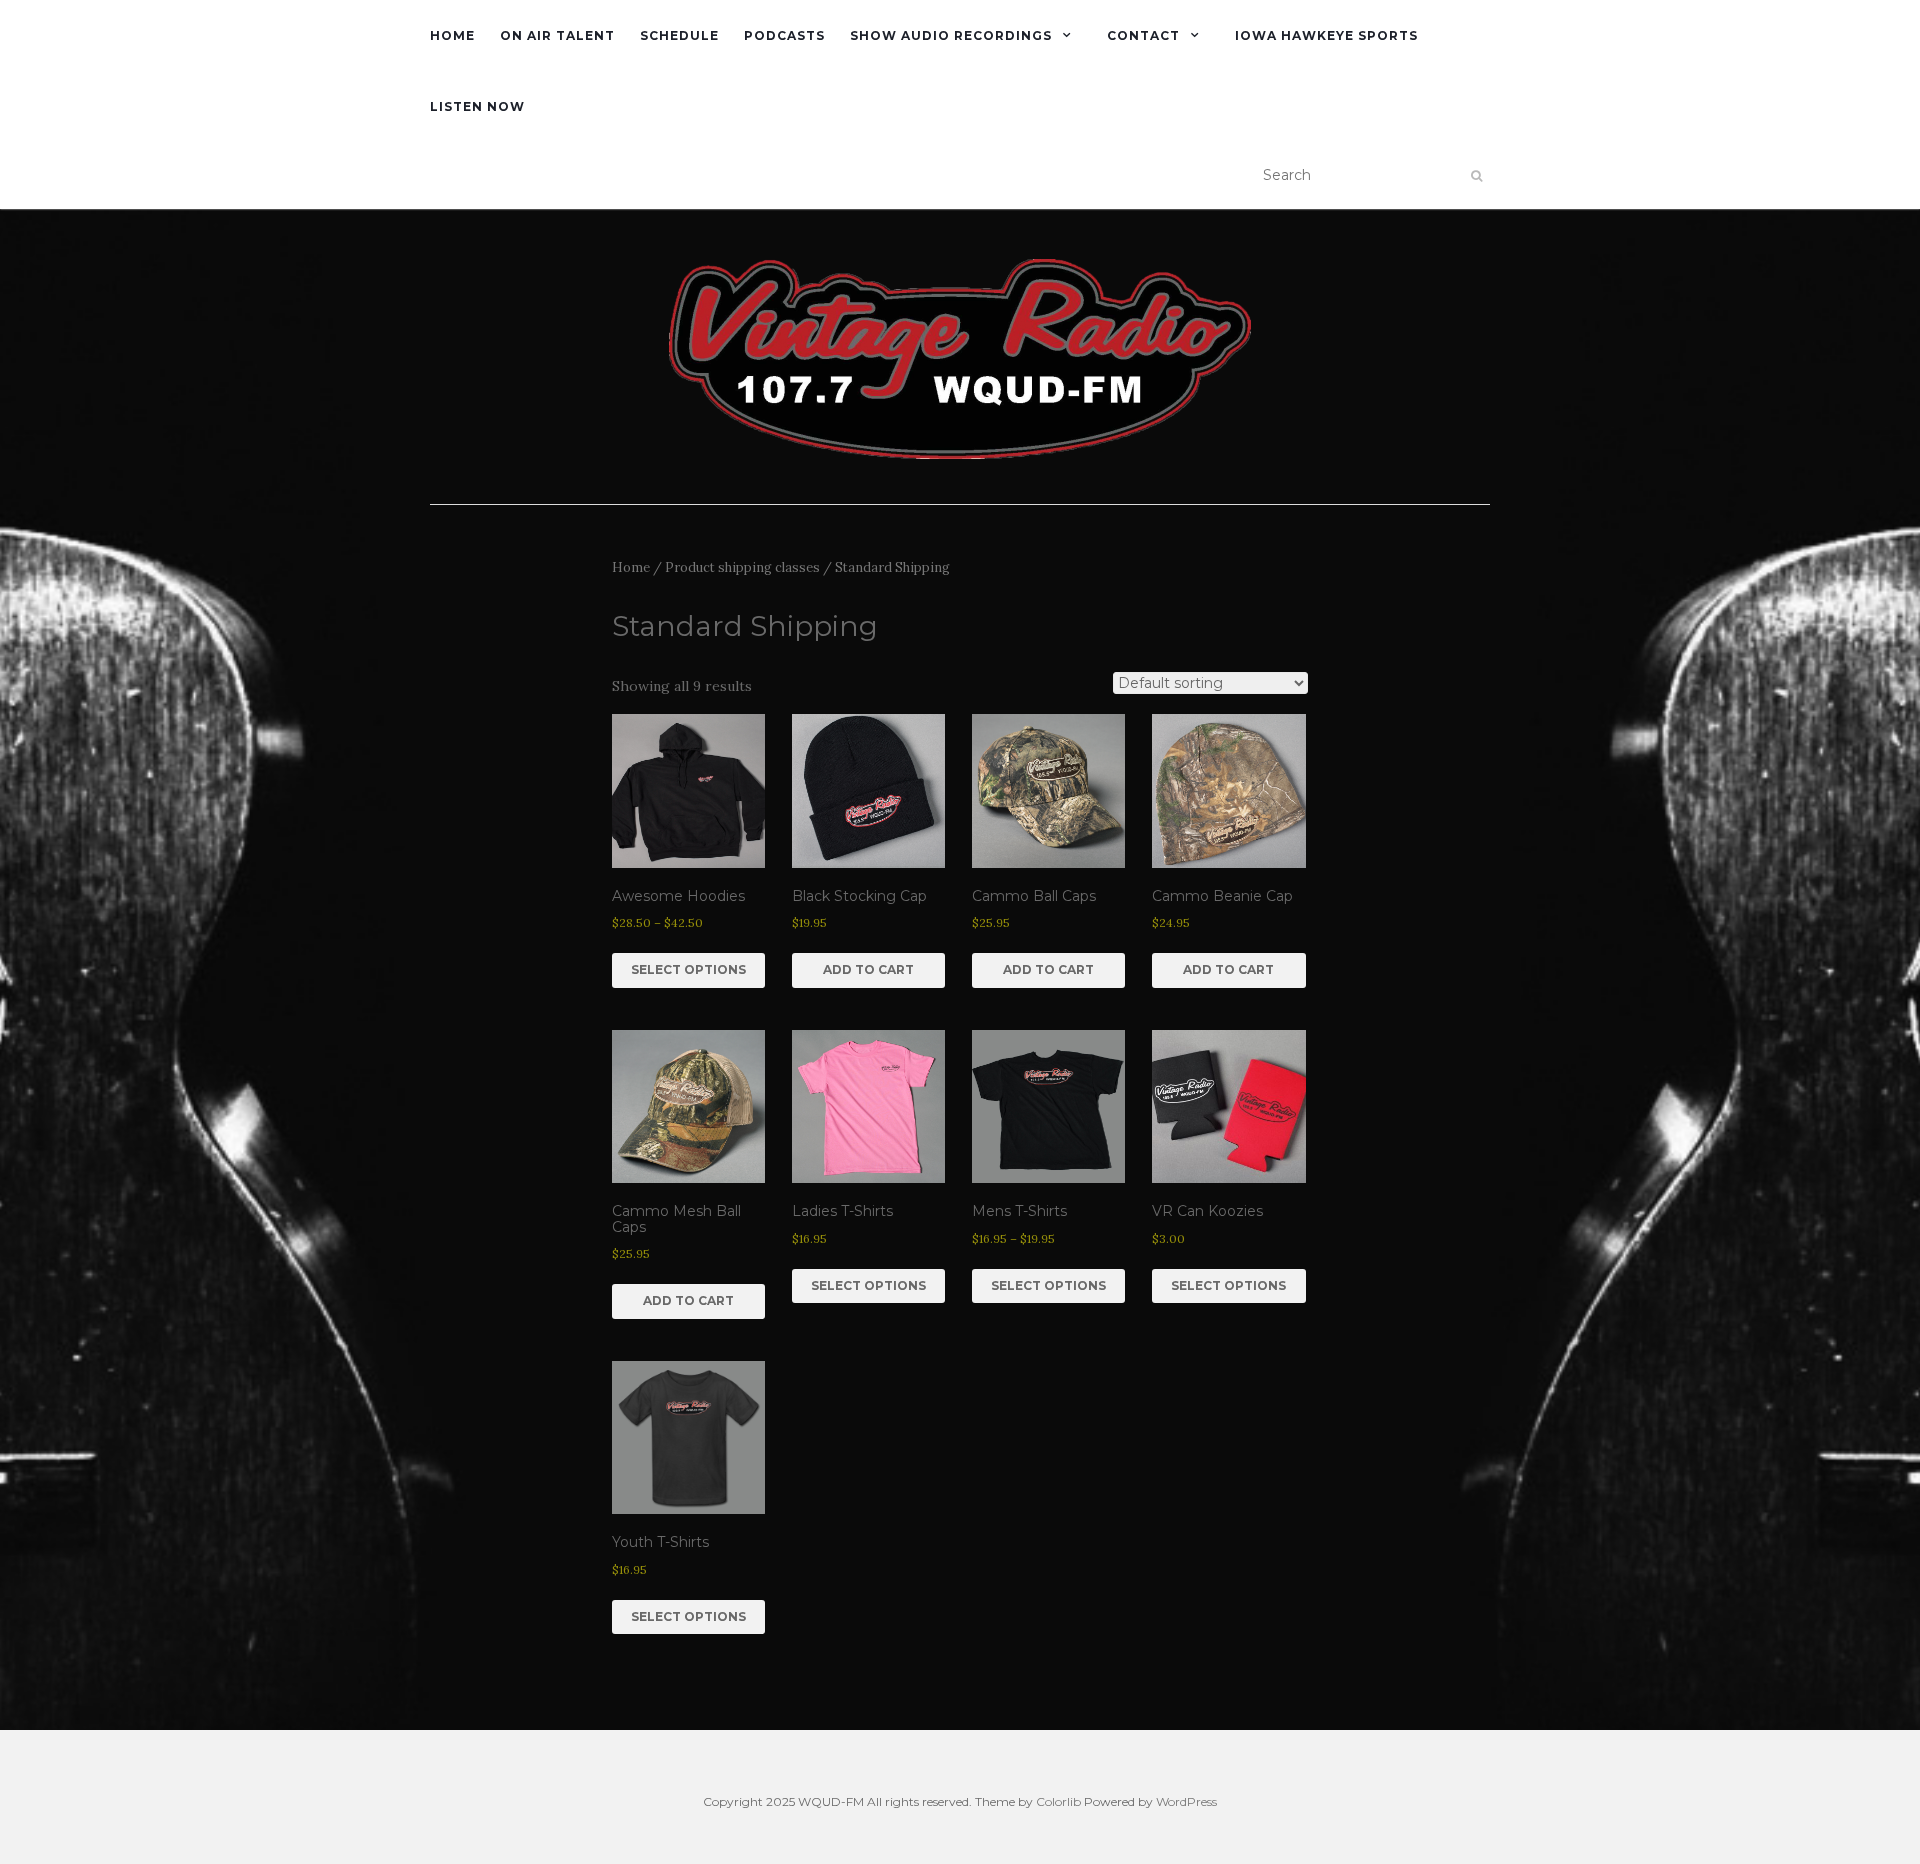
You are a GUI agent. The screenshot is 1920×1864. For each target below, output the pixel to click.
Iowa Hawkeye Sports (1326, 35)
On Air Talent (557, 35)
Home (452, 35)
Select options (688, 969)
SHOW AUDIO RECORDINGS (951, 35)
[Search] (1476, 176)
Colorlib (1058, 1801)
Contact (1143, 35)
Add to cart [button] (868, 969)
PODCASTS (784, 35)
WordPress (1186, 1801)
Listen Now (477, 106)
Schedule (679, 35)
